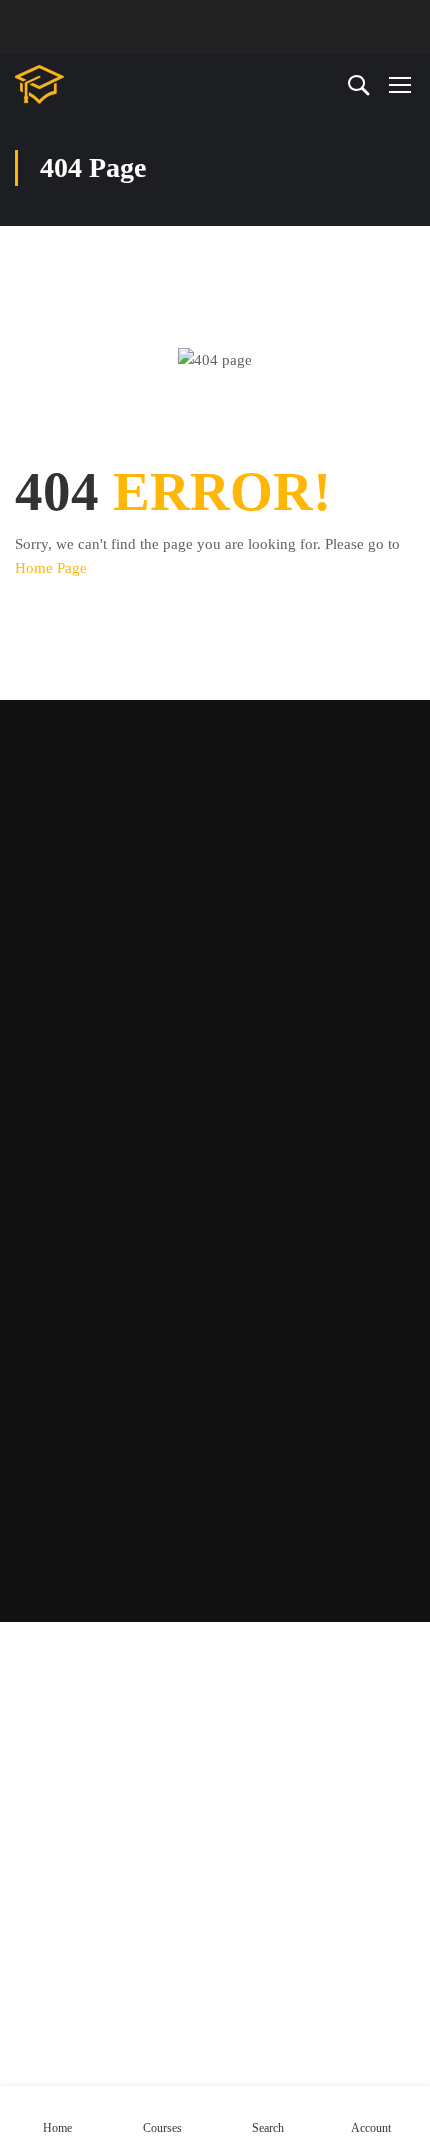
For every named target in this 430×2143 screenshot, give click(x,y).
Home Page (51, 568)
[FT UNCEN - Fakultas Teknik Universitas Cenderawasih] (80, 84)
